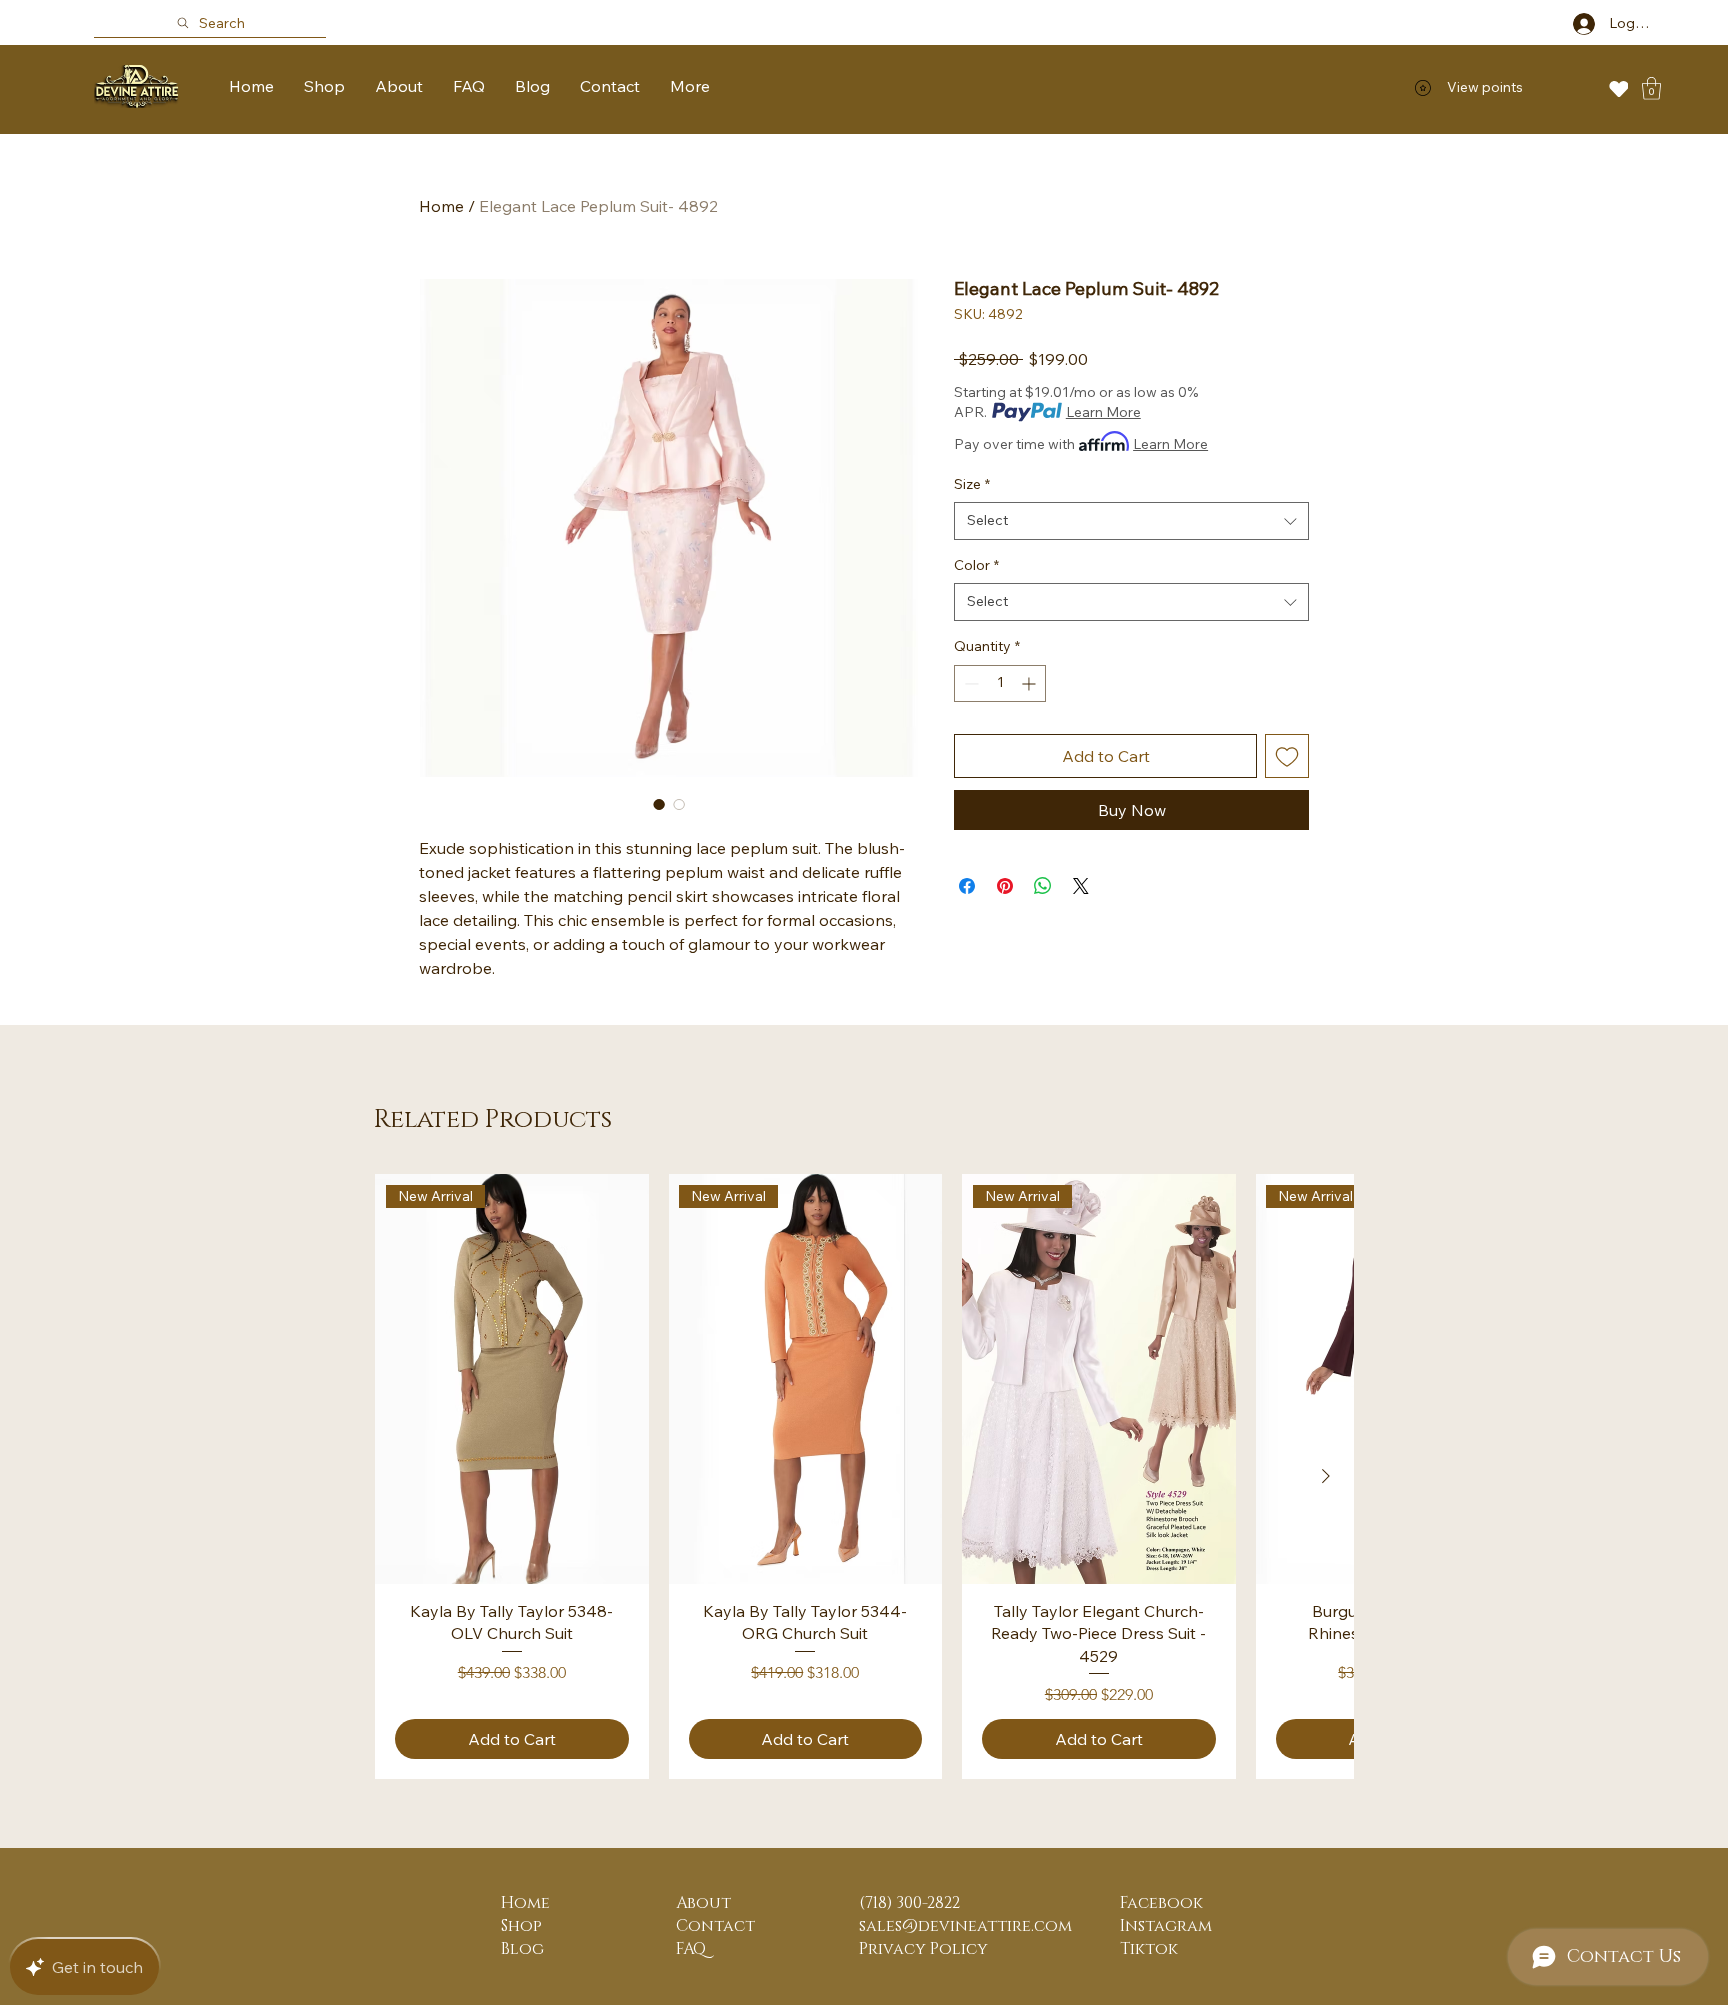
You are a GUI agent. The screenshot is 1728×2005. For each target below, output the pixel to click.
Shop (521, 1926)
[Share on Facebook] (967, 886)
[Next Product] (1326, 1476)
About (703, 1903)
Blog (522, 1949)
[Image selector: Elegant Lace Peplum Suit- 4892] (659, 804)
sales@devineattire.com (965, 1926)
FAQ (691, 1949)
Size (972, 484)
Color (976, 565)
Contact (715, 1926)
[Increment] (1030, 683)
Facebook (1161, 1903)
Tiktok (1149, 1949)
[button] (1651, 88)
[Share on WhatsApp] (1043, 886)
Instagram (1166, 1926)
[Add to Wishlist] (1287, 756)
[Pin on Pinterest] (1005, 886)
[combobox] (1131, 521)
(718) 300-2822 (909, 1903)
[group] (864, 1476)
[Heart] (1618, 88)
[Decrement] (969, 683)
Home (441, 206)
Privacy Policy (923, 1949)
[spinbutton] (1000, 683)
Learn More (1103, 412)
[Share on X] (1081, 886)
